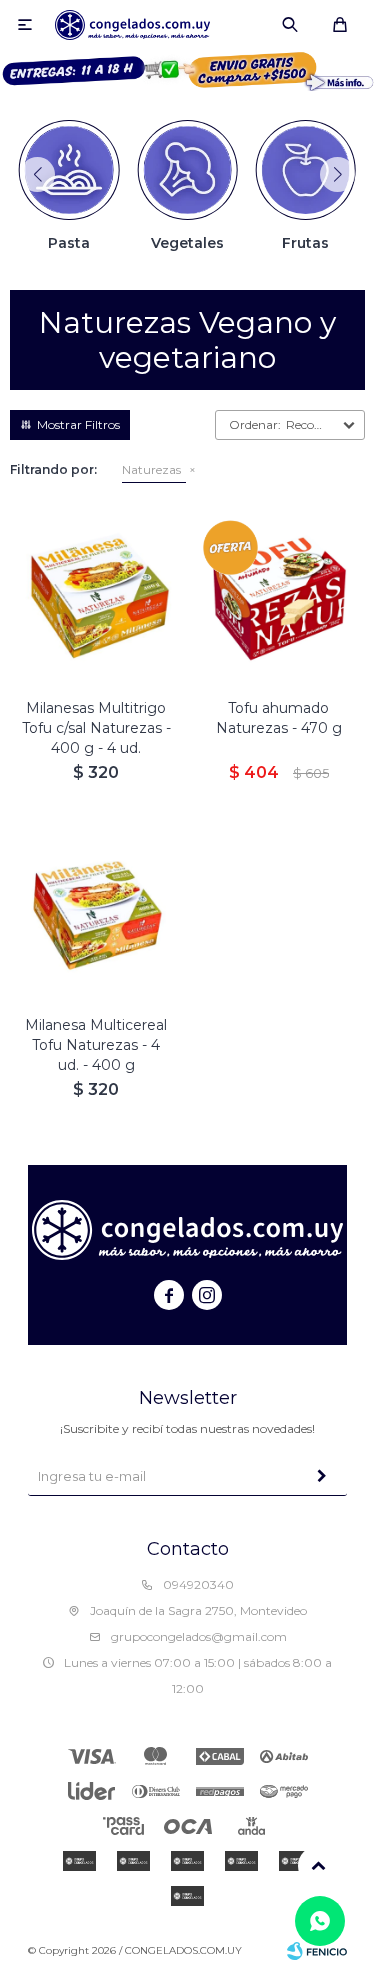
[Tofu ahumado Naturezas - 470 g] (279, 596)
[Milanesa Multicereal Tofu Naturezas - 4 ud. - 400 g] (96, 914)
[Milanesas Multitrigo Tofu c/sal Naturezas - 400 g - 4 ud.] (96, 596)
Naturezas (151, 469)
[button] (290, 25)
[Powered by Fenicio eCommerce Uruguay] (317, 1951)
